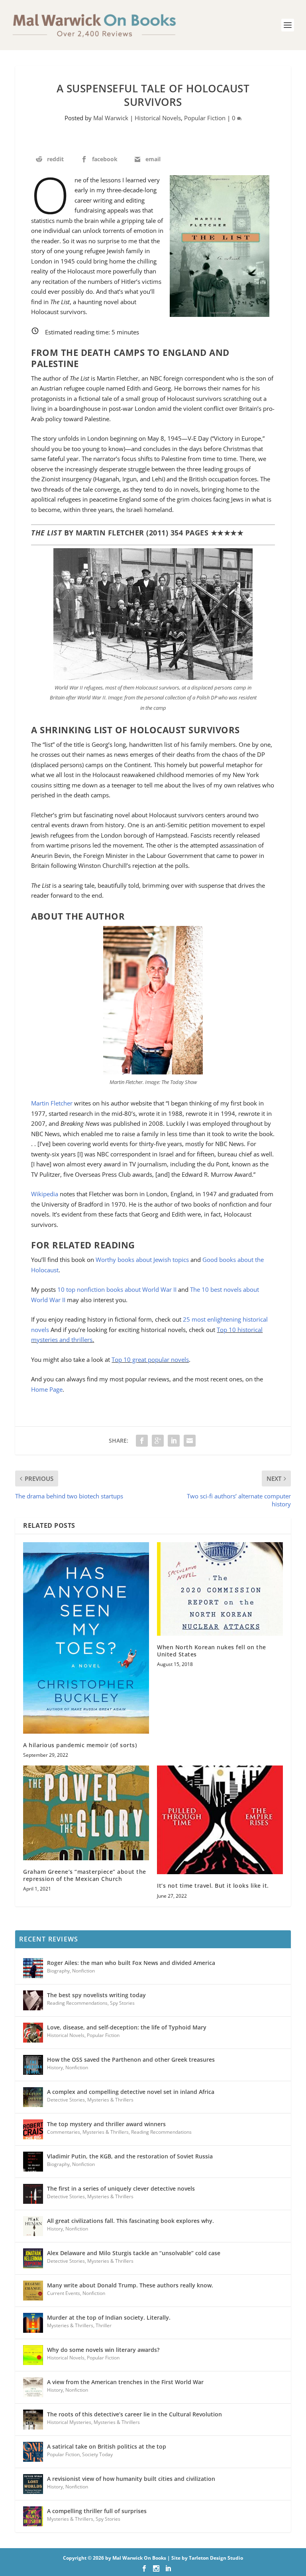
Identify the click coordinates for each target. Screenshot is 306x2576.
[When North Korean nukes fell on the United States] (220, 1589)
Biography (58, 1971)
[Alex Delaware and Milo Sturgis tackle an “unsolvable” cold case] (33, 2258)
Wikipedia (45, 1194)
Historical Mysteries (69, 2422)
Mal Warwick (111, 118)
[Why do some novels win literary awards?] (33, 2355)
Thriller (104, 2325)
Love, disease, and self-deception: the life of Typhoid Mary (127, 2027)
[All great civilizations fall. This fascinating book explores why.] (33, 2226)
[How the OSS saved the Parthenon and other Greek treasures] (33, 2065)
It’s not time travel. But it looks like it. (213, 1886)
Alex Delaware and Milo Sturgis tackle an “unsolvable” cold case (134, 2253)
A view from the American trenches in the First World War (125, 2382)
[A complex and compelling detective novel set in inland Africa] (33, 2097)
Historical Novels (158, 118)
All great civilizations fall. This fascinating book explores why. (130, 2221)
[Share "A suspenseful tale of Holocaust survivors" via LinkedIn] (174, 1441)
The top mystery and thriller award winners (106, 2124)
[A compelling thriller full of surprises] (33, 2516)
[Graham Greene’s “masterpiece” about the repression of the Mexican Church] (86, 1813)
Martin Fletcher (52, 1103)
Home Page (47, 1389)
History (55, 2067)
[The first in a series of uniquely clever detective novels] (33, 2194)
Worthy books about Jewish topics (142, 1260)
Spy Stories (122, 2003)
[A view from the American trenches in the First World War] (33, 2387)
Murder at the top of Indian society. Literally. (109, 2317)
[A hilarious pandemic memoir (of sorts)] (86, 1638)
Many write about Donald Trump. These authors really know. (130, 2285)
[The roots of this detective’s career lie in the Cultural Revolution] (33, 2420)
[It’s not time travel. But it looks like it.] (220, 1820)
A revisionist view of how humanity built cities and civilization (131, 2479)
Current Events (64, 2293)
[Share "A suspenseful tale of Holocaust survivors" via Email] (190, 1441)
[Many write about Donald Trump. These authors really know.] (33, 2291)
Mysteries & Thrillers (110, 2100)
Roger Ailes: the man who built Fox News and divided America (131, 1963)
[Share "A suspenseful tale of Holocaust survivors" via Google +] (158, 1441)
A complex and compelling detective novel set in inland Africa (131, 2092)
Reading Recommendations (77, 2003)
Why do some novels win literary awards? (103, 2350)
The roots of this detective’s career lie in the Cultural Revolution (134, 2414)
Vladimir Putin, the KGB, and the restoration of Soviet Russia (130, 2156)
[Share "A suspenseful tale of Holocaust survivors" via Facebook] (142, 1441)
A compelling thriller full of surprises (97, 2511)
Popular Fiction (205, 118)
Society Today (97, 2454)
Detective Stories (66, 2100)
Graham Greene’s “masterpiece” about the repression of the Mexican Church (85, 1875)
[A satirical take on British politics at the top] (33, 2452)
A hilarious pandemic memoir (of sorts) (80, 1745)
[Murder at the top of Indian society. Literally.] (33, 2323)
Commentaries (64, 2132)
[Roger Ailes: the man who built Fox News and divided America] (33, 1968)
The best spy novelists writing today (96, 1995)
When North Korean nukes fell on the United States (212, 1651)
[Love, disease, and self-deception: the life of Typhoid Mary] (33, 2033)
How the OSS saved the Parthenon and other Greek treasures (131, 2059)
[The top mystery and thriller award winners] (33, 2129)
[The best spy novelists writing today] (33, 2000)
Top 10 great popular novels (150, 1359)
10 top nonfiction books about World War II (117, 1289)
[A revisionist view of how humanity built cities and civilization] (33, 2484)
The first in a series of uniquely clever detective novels (121, 2188)
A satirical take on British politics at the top (107, 2446)
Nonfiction (83, 1971)
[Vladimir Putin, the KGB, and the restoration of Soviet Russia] (33, 2162)
